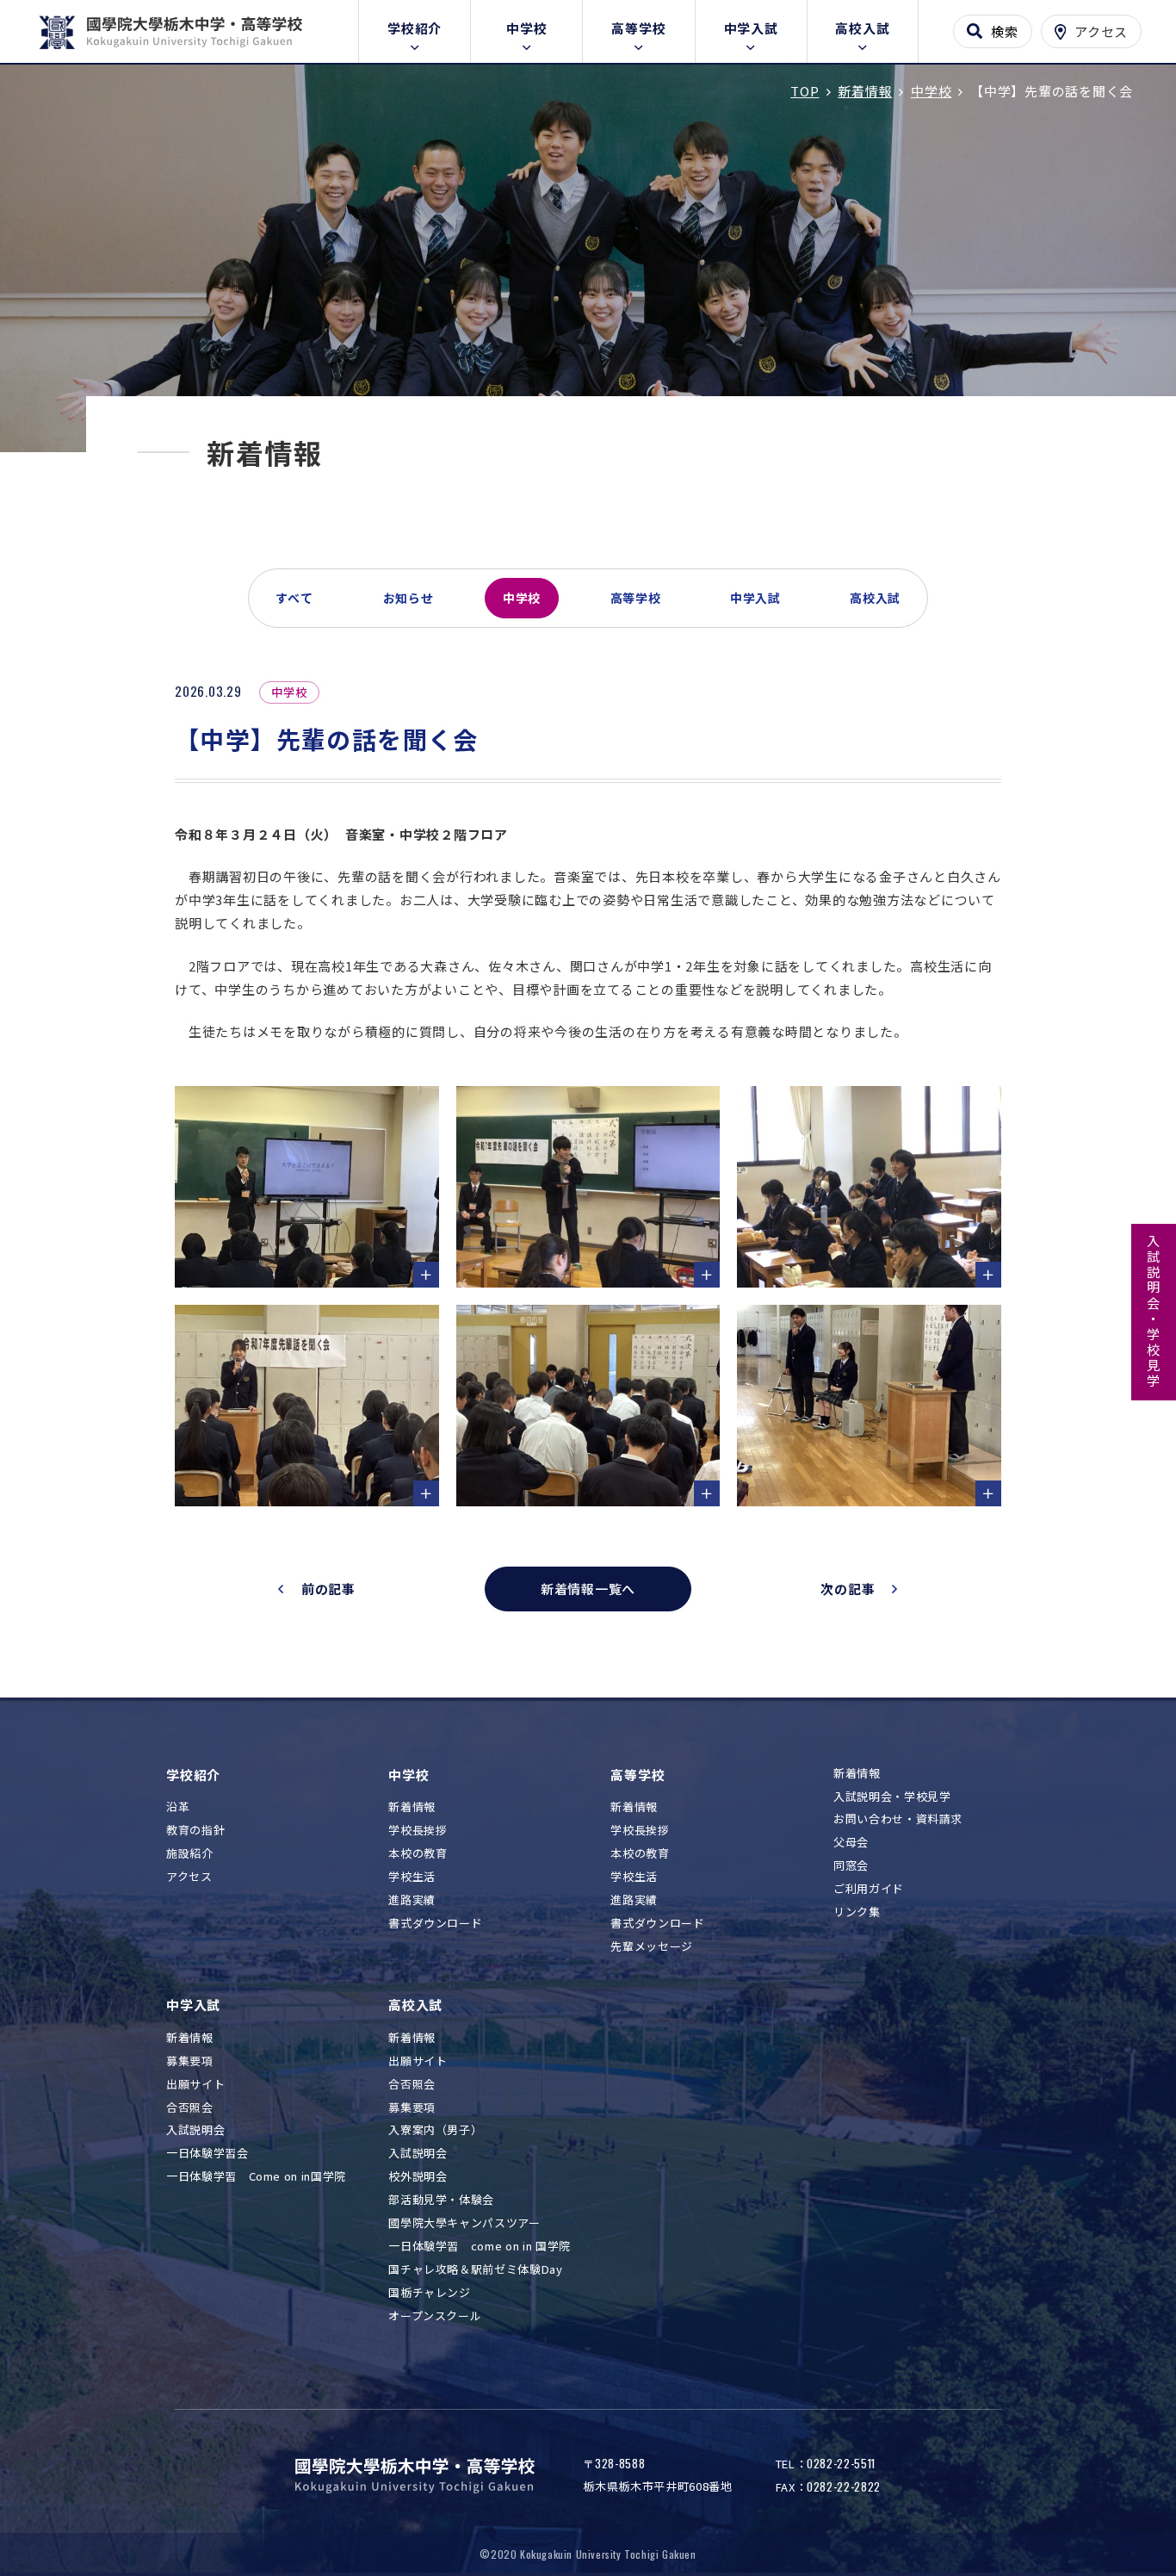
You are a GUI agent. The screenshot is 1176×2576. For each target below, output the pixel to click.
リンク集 (857, 1912)
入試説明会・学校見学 (1154, 1312)
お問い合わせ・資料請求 (898, 1819)
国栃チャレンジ (430, 2293)
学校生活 (412, 1877)
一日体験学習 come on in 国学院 (480, 2247)
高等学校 (638, 28)
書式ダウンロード (435, 1924)
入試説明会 (195, 2130)
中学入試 (751, 28)
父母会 (851, 1843)
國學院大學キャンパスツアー (464, 2223)
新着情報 (412, 1807)
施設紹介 (190, 1854)
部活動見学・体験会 (441, 2200)
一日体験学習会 (207, 2154)
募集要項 (190, 2061)
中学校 (526, 28)
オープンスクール (435, 2316)
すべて (294, 598)
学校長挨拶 (418, 1831)
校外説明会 (418, 2177)
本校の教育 (418, 1854)
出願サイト (195, 2085)
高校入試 (862, 28)
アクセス (189, 1877)
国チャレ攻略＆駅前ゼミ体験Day (475, 2270)
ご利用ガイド (869, 1889)
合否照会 (190, 2108)
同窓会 (851, 1866)
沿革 (178, 1807)
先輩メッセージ (652, 1947)
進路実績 (412, 1900)
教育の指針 (195, 1831)
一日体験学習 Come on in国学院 (256, 2177)
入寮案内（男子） (435, 2130)
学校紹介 (415, 28)
